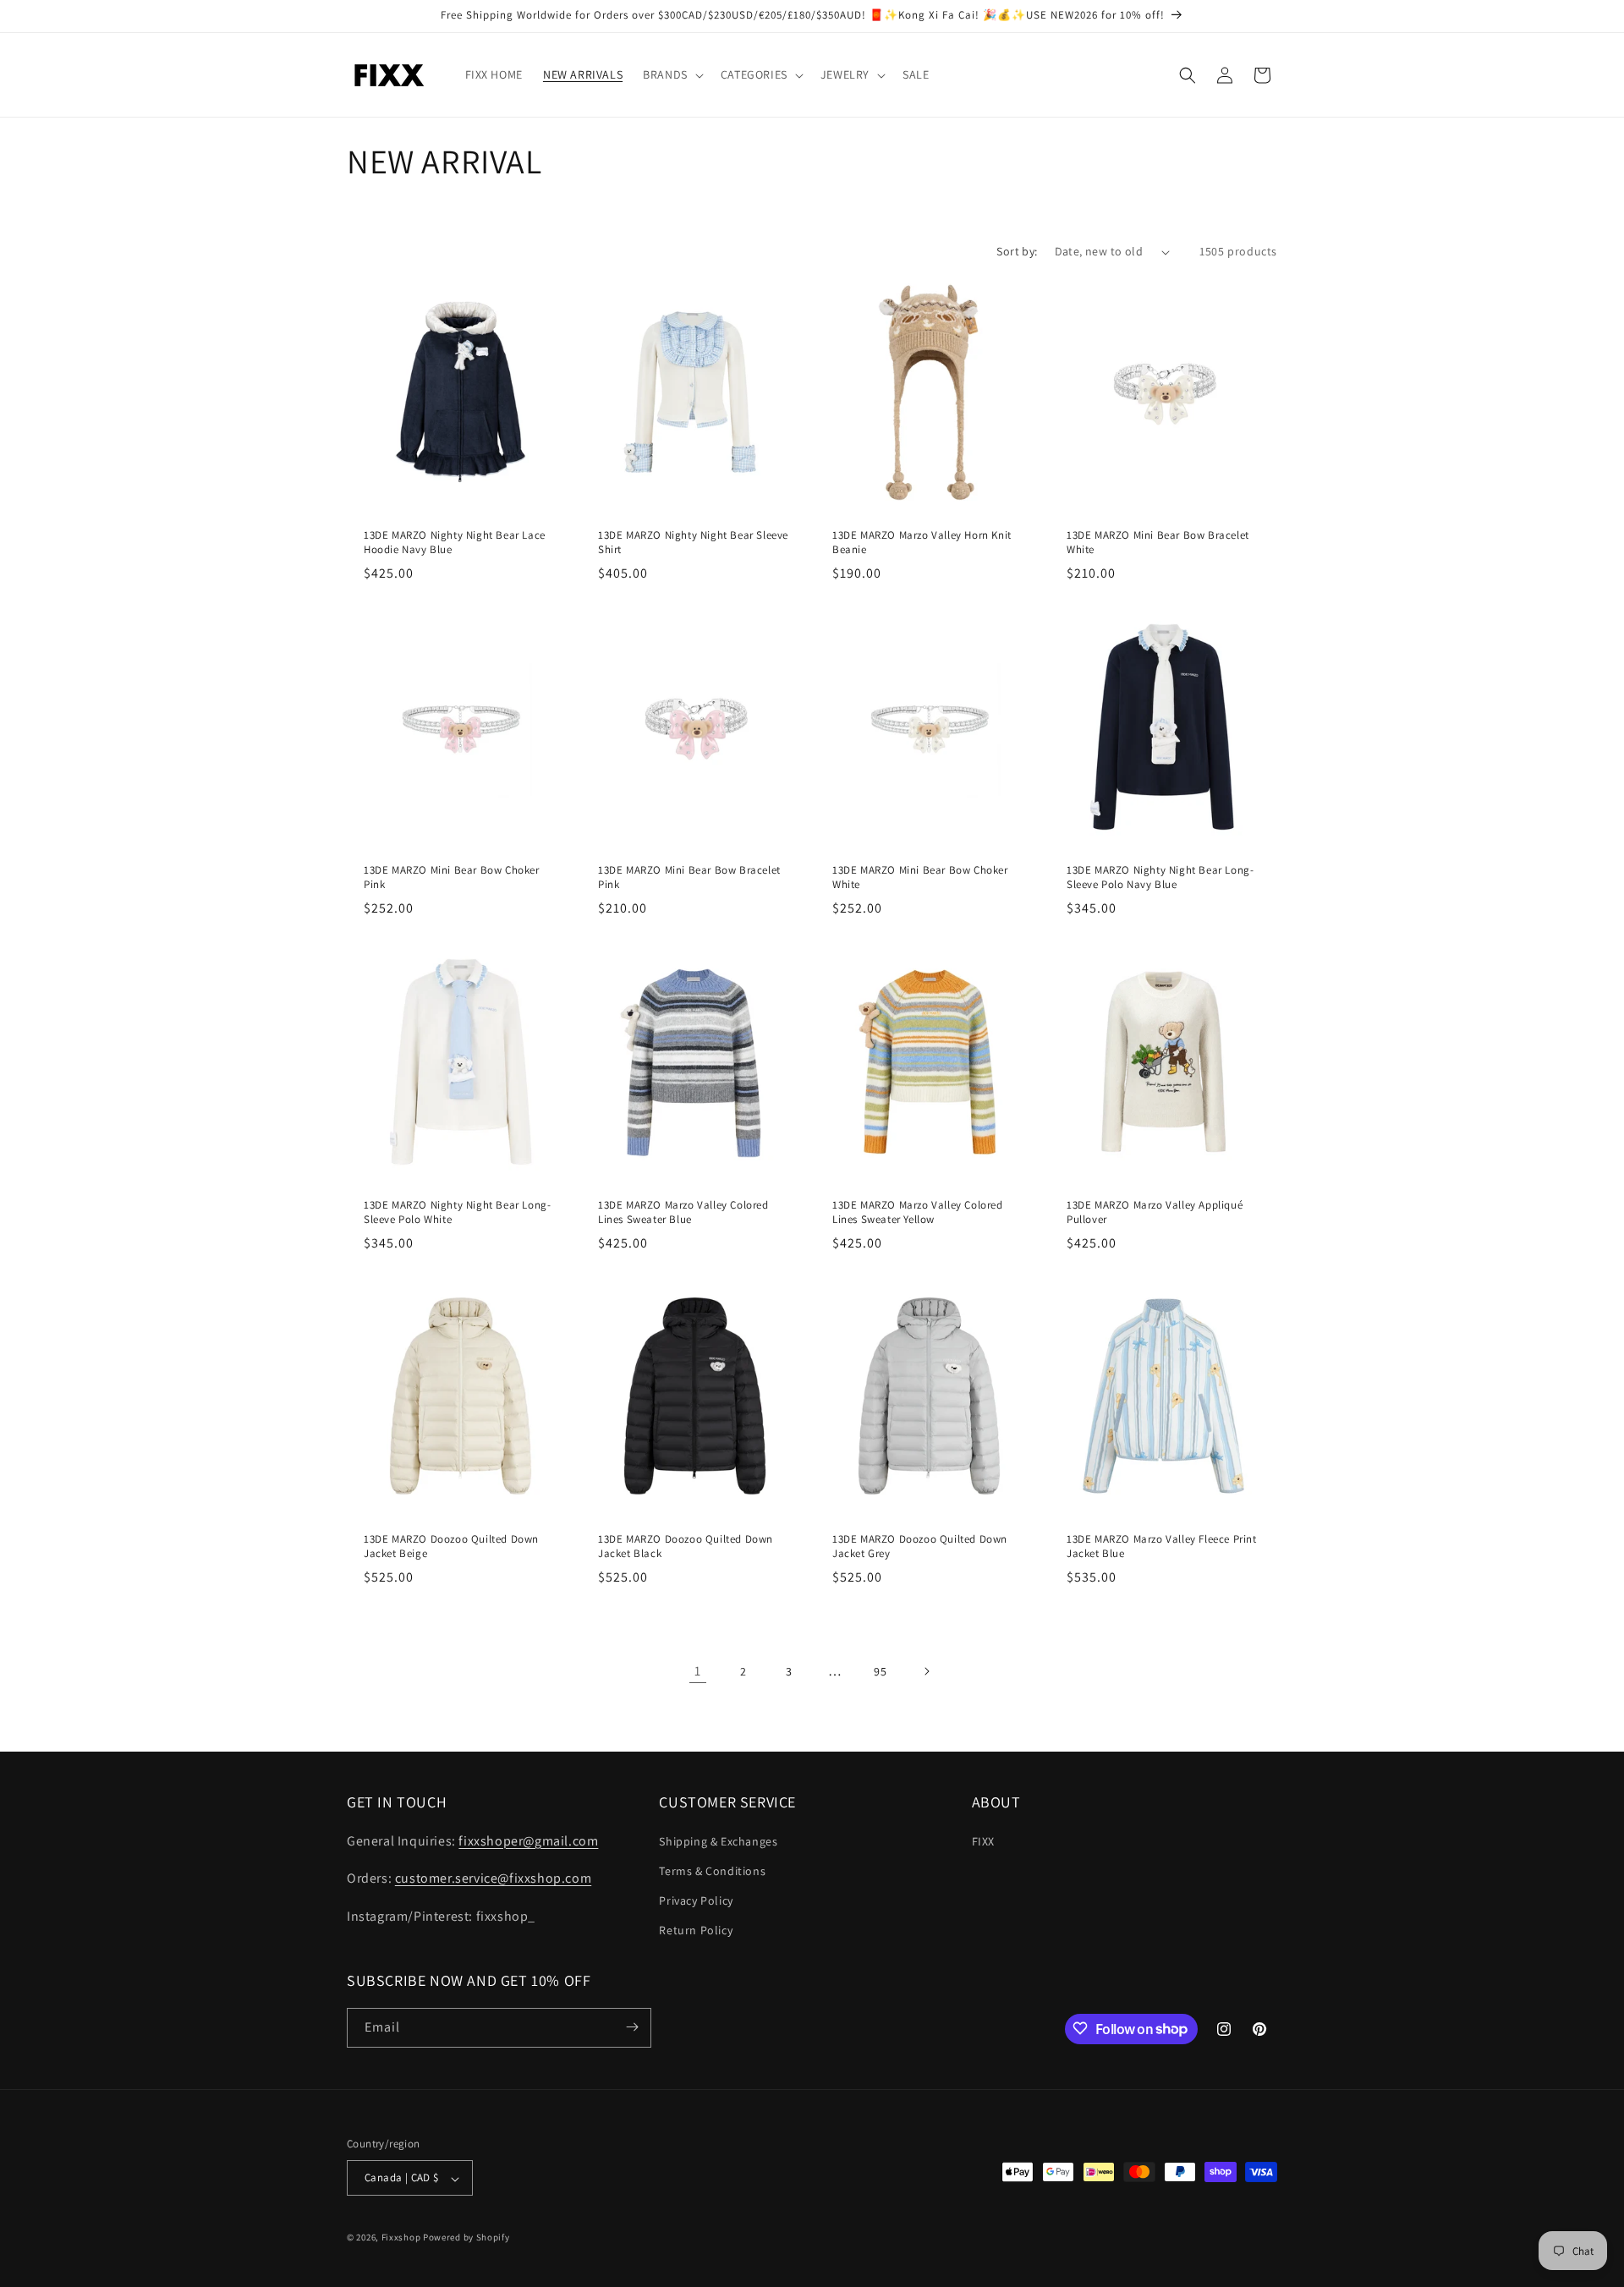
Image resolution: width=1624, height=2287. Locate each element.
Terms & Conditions (712, 1870)
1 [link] (698, 1671)
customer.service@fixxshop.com (493, 1878)
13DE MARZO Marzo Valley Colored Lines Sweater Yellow (918, 1212)
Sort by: (1017, 251)
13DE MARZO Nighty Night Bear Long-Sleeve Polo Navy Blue (1160, 878)
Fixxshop (401, 2238)
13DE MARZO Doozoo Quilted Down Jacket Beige (451, 1547)
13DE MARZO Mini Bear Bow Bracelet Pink (689, 878)
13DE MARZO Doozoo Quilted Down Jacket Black (686, 1547)
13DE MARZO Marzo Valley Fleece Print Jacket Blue (1162, 1547)
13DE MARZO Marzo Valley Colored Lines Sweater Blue (683, 1212)
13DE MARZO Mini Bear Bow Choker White (920, 878)
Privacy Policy (696, 1900)
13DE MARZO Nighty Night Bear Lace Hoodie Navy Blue (455, 543)
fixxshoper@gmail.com (528, 1840)
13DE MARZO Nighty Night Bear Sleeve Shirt (693, 543)
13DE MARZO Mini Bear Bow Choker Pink (452, 878)
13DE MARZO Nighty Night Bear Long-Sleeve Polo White (457, 1212)
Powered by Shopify (466, 2238)
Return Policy (696, 1930)
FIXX (983, 1840)
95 (880, 1671)
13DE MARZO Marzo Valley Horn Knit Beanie (922, 543)
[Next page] (926, 1671)
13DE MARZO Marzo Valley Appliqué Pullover (1155, 1212)
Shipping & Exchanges (718, 1840)
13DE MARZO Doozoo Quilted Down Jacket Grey (920, 1547)
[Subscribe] (632, 2027)
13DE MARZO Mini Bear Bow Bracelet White (1158, 543)
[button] (672, 74)
